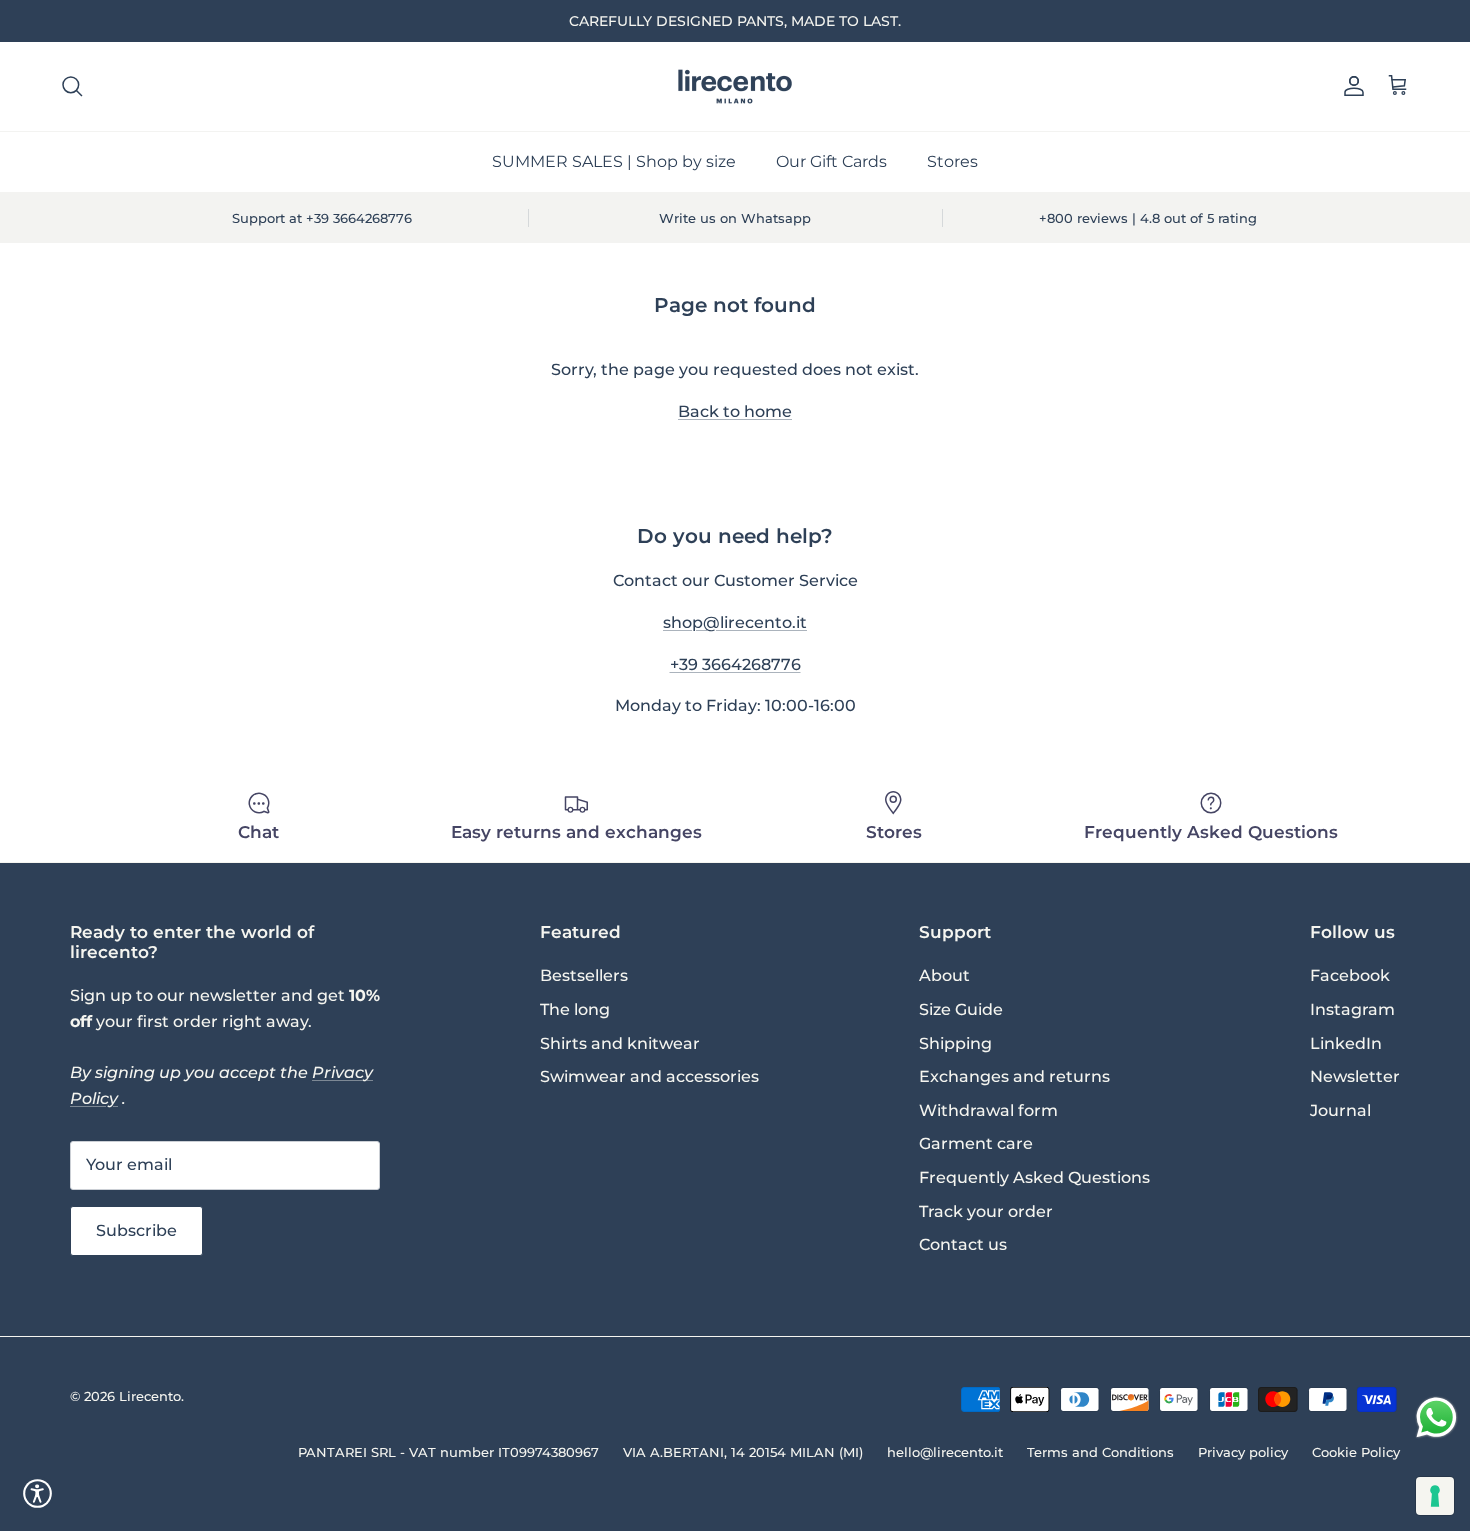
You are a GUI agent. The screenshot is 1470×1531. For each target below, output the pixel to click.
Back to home (735, 411)
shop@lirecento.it (735, 622)
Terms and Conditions (1100, 1452)
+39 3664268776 (735, 664)
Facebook (1350, 975)
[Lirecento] (735, 86)
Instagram (1352, 1009)
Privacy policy (1243, 1452)
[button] (37, 1493)
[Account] (1350, 86)
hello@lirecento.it (945, 1452)
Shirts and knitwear (620, 1043)
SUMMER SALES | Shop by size (614, 161)
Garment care (976, 1143)
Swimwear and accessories (649, 1076)
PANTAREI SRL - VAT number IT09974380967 (448, 1452)
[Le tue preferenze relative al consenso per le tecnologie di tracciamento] (1435, 1496)
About (944, 975)
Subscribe (136, 1230)
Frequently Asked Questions (1034, 1177)
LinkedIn (1346, 1043)
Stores (952, 161)
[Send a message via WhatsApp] (1436, 1417)
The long (575, 1009)
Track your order (986, 1211)
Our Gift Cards (831, 161)
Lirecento (150, 1396)
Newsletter (1355, 1076)
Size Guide (961, 1009)
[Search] (72, 86)
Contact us (963, 1244)
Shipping (955, 1043)
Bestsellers (584, 975)
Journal (1340, 1110)
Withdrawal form (988, 1110)
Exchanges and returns (1014, 1076)
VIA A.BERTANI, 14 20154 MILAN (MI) (743, 1452)
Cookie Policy (1356, 1452)
